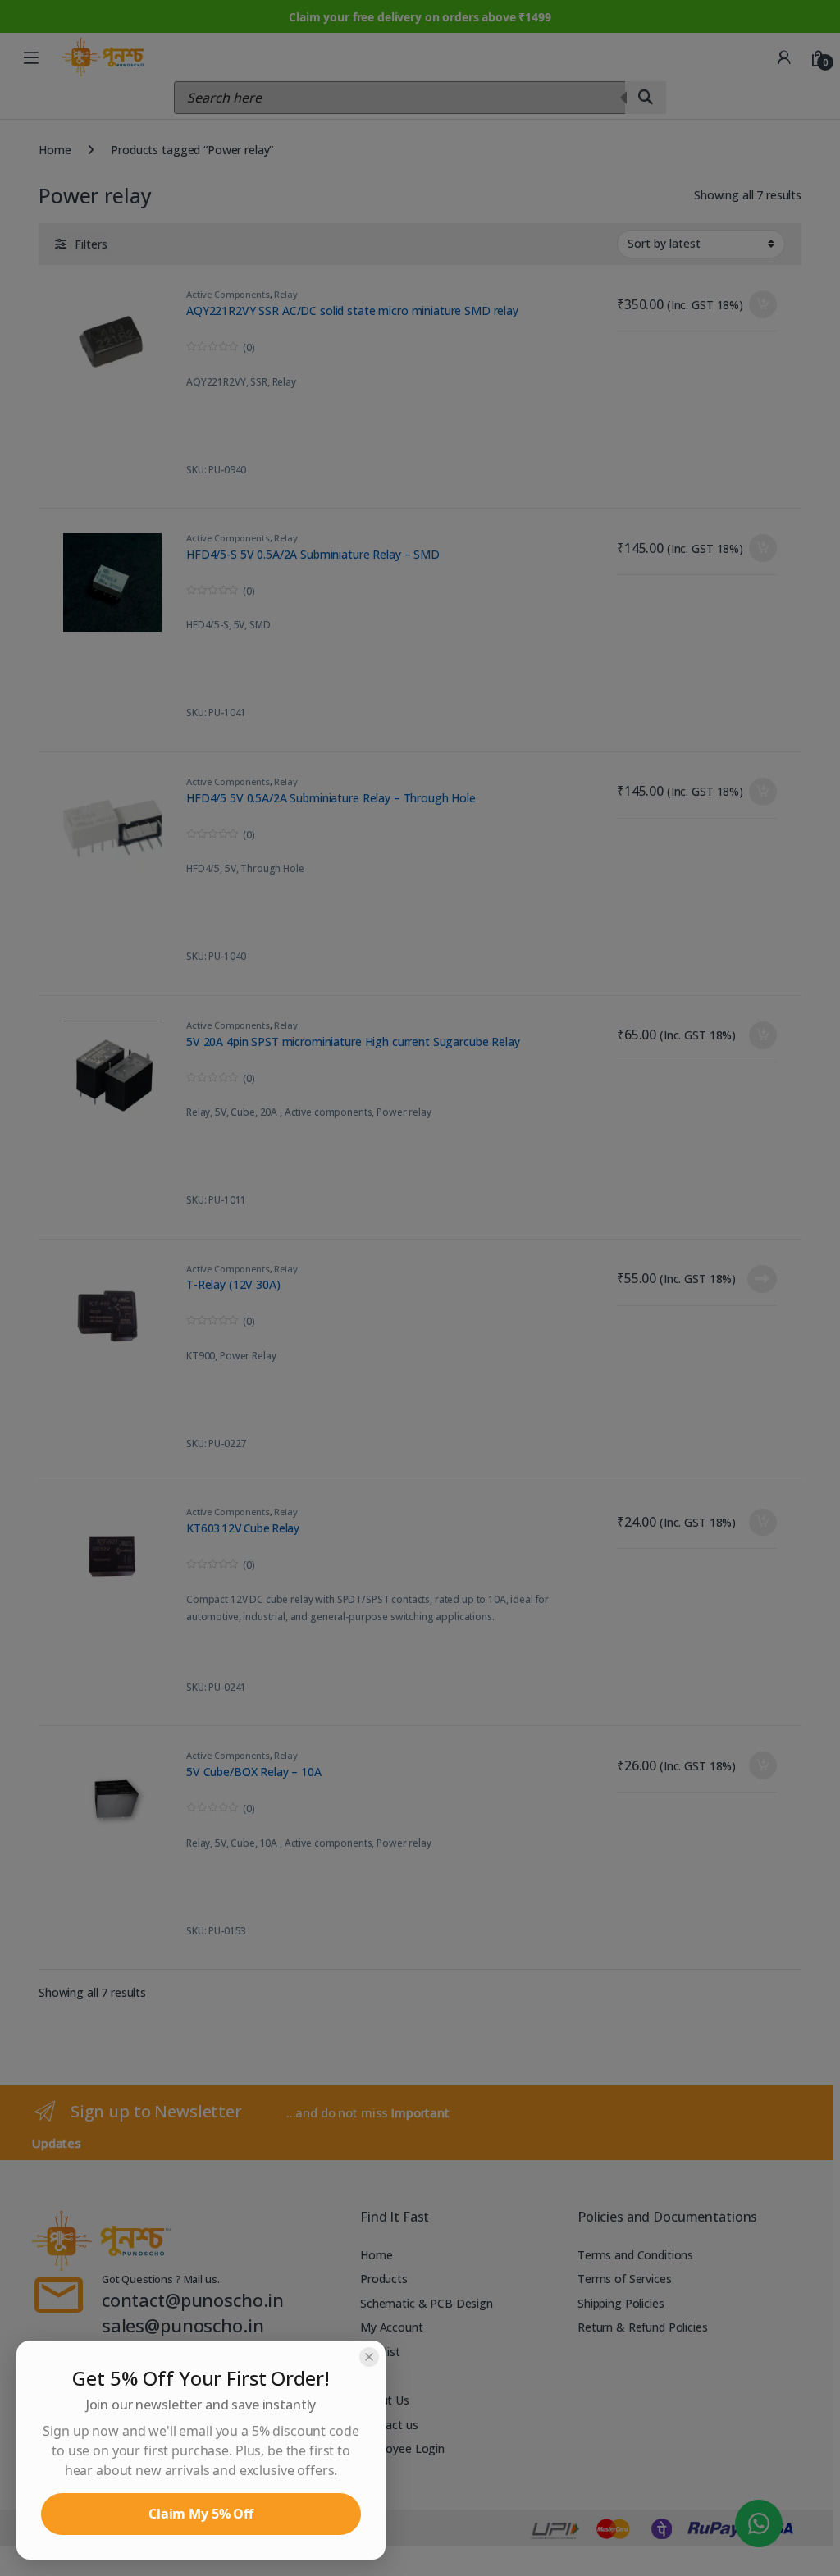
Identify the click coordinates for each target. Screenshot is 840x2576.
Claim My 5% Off (201, 2514)
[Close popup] (369, 2357)
